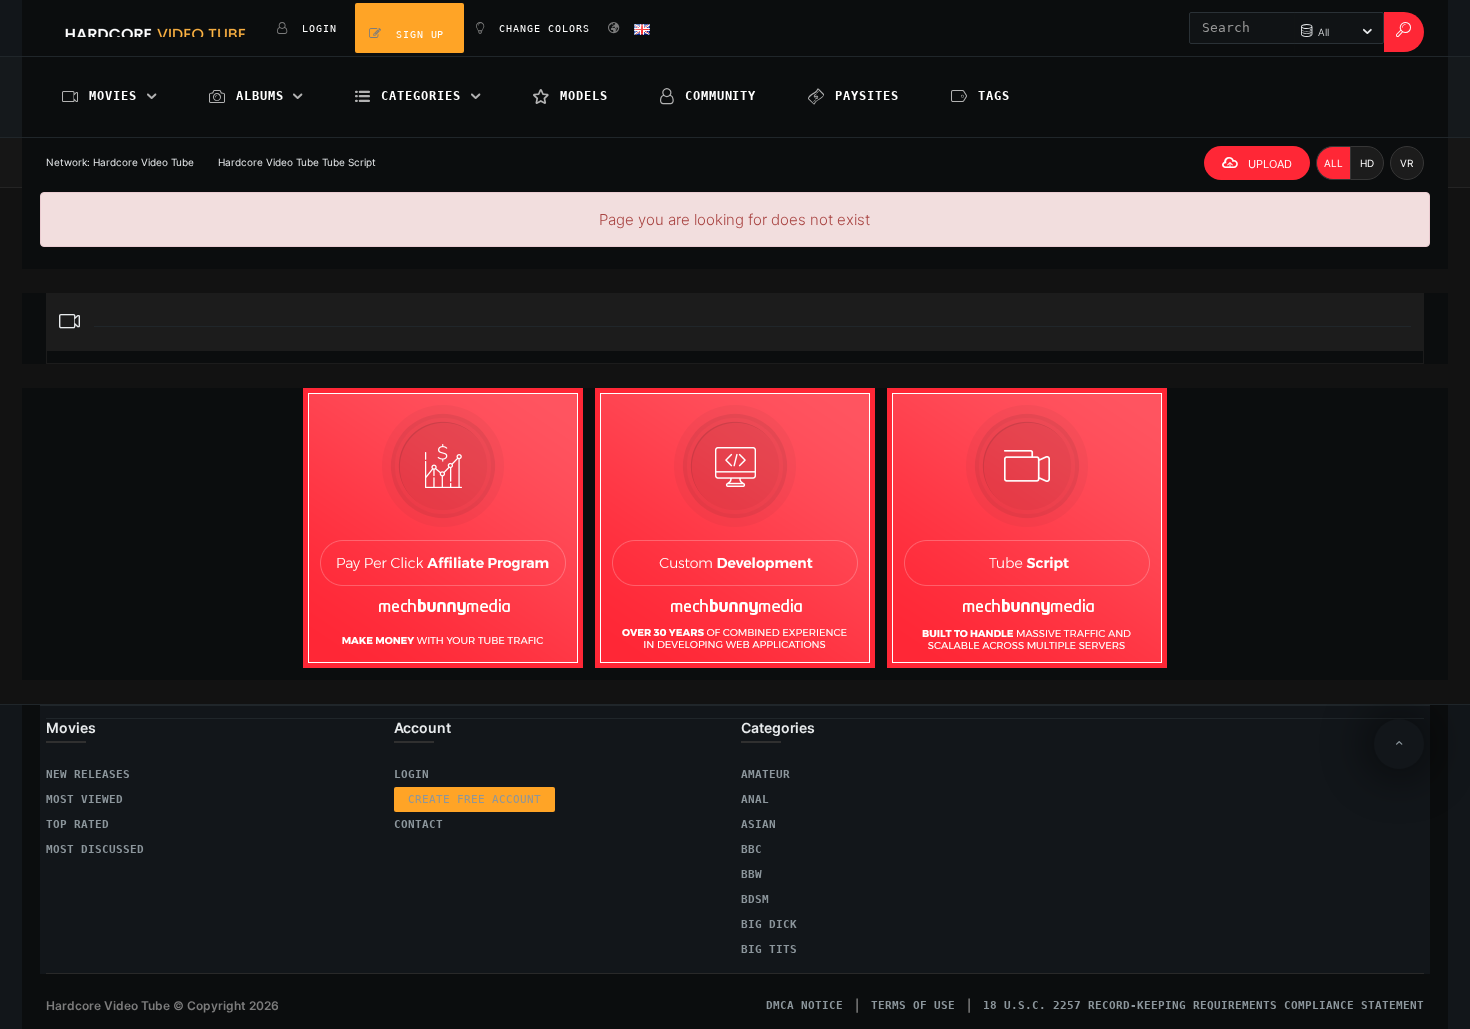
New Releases (88, 774)
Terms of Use (913, 1005)
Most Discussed (95, 849)
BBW (751, 874)
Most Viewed (84, 799)
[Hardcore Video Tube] (155, 28)
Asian (758, 824)
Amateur (765, 774)
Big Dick (769, 924)
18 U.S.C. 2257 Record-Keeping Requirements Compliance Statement (1203, 1005)
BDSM (755, 899)
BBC (751, 849)
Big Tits (769, 949)
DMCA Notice (804, 1005)
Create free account (474, 799)
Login (411, 774)
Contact (418, 824)
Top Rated (77, 824)
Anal (755, 799)
